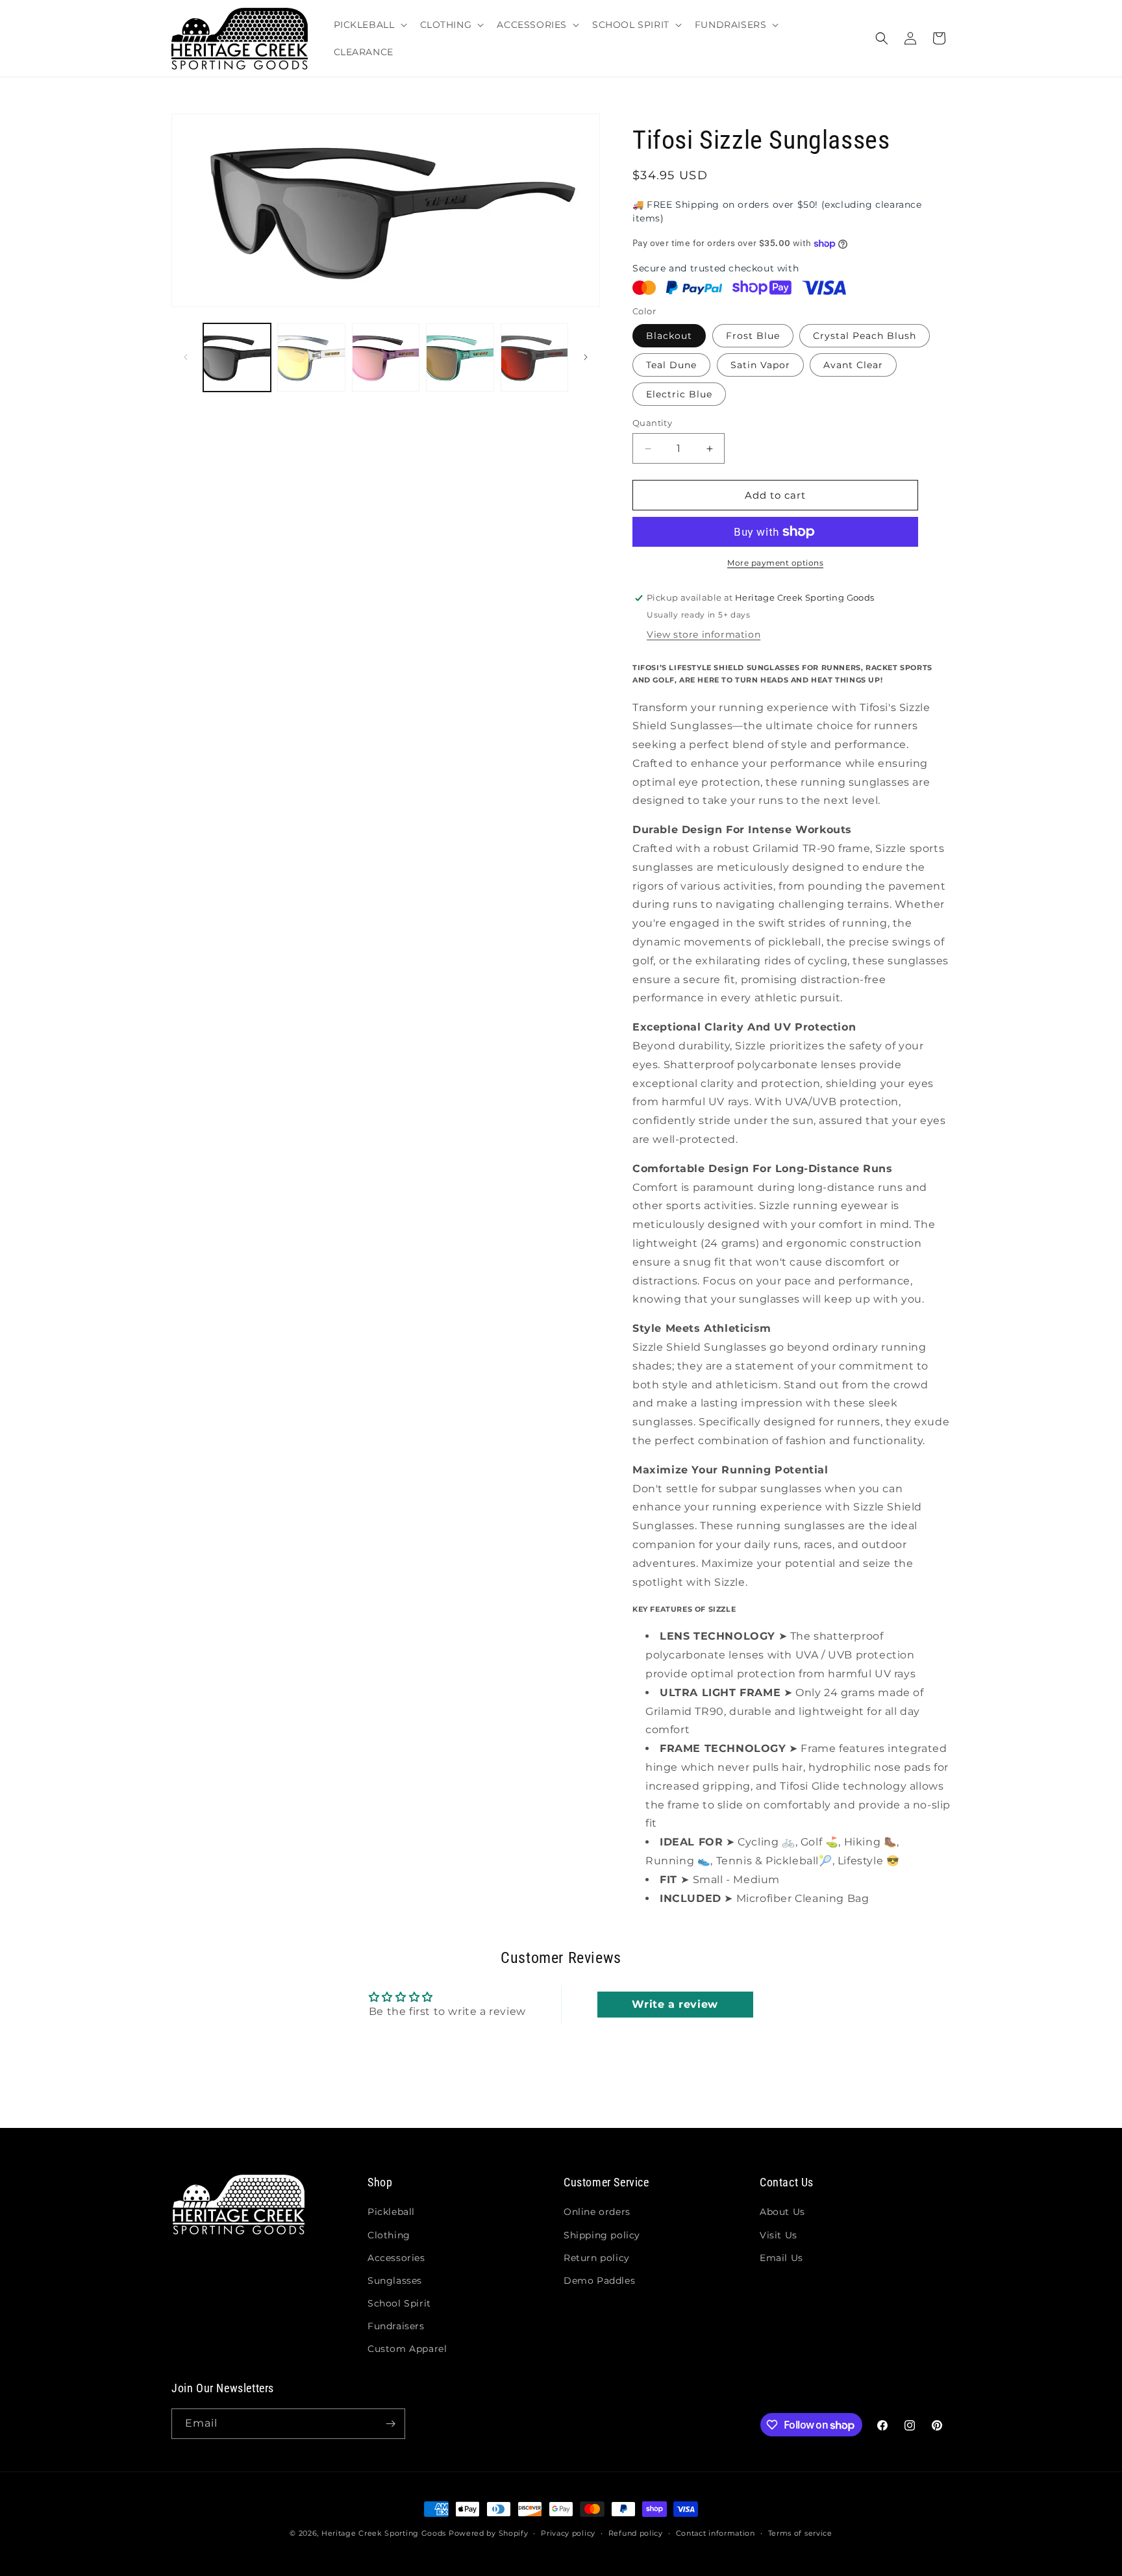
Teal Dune (671, 365)
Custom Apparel (407, 2349)
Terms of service (800, 2533)
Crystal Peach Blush (865, 336)
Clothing (389, 2235)
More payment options (775, 563)
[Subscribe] (390, 2424)
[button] (369, 25)
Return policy (597, 2258)
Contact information (716, 2533)
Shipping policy (602, 2235)
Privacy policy (568, 2533)
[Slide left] (186, 357)
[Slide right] (586, 357)
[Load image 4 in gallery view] (460, 357)
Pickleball (391, 2212)
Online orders (597, 2212)
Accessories (396, 2258)
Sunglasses (395, 2281)
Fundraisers (396, 2326)
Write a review (675, 2004)
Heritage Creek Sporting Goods (384, 2533)
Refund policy (636, 2533)
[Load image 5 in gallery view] (534, 357)
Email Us (781, 2258)
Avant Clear (853, 365)
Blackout (669, 336)
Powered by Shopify (489, 2533)
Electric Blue (679, 394)
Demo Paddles (599, 2281)
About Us (782, 2212)
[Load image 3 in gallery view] (386, 357)
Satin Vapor (760, 365)
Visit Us (779, 2235)
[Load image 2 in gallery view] (311, 357)
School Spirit (399, 2303)
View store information (704, 634)
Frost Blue (753, 336)
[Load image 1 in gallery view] (237, 357)
